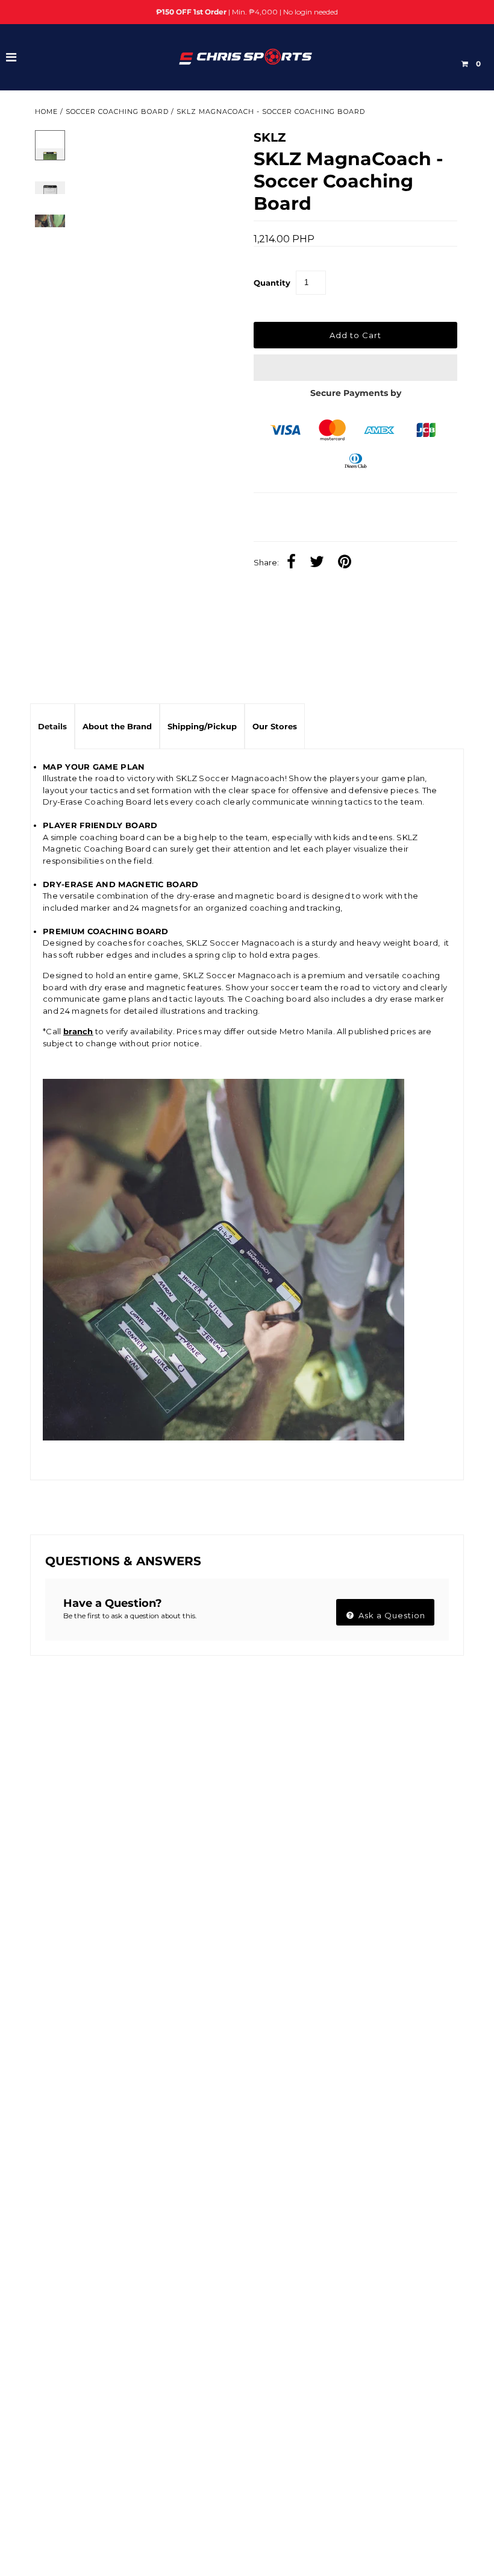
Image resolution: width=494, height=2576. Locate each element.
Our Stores (275, 726)
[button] (355, 368)
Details (52, 726)
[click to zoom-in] (217, 149)
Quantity (272, 283)
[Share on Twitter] (320, 563)
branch (78, 1031)
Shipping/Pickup (202, 726)
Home (46, 112)
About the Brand (117, 726)
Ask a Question (391, 1615)
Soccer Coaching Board (117, 112)
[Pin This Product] (348, 563)
